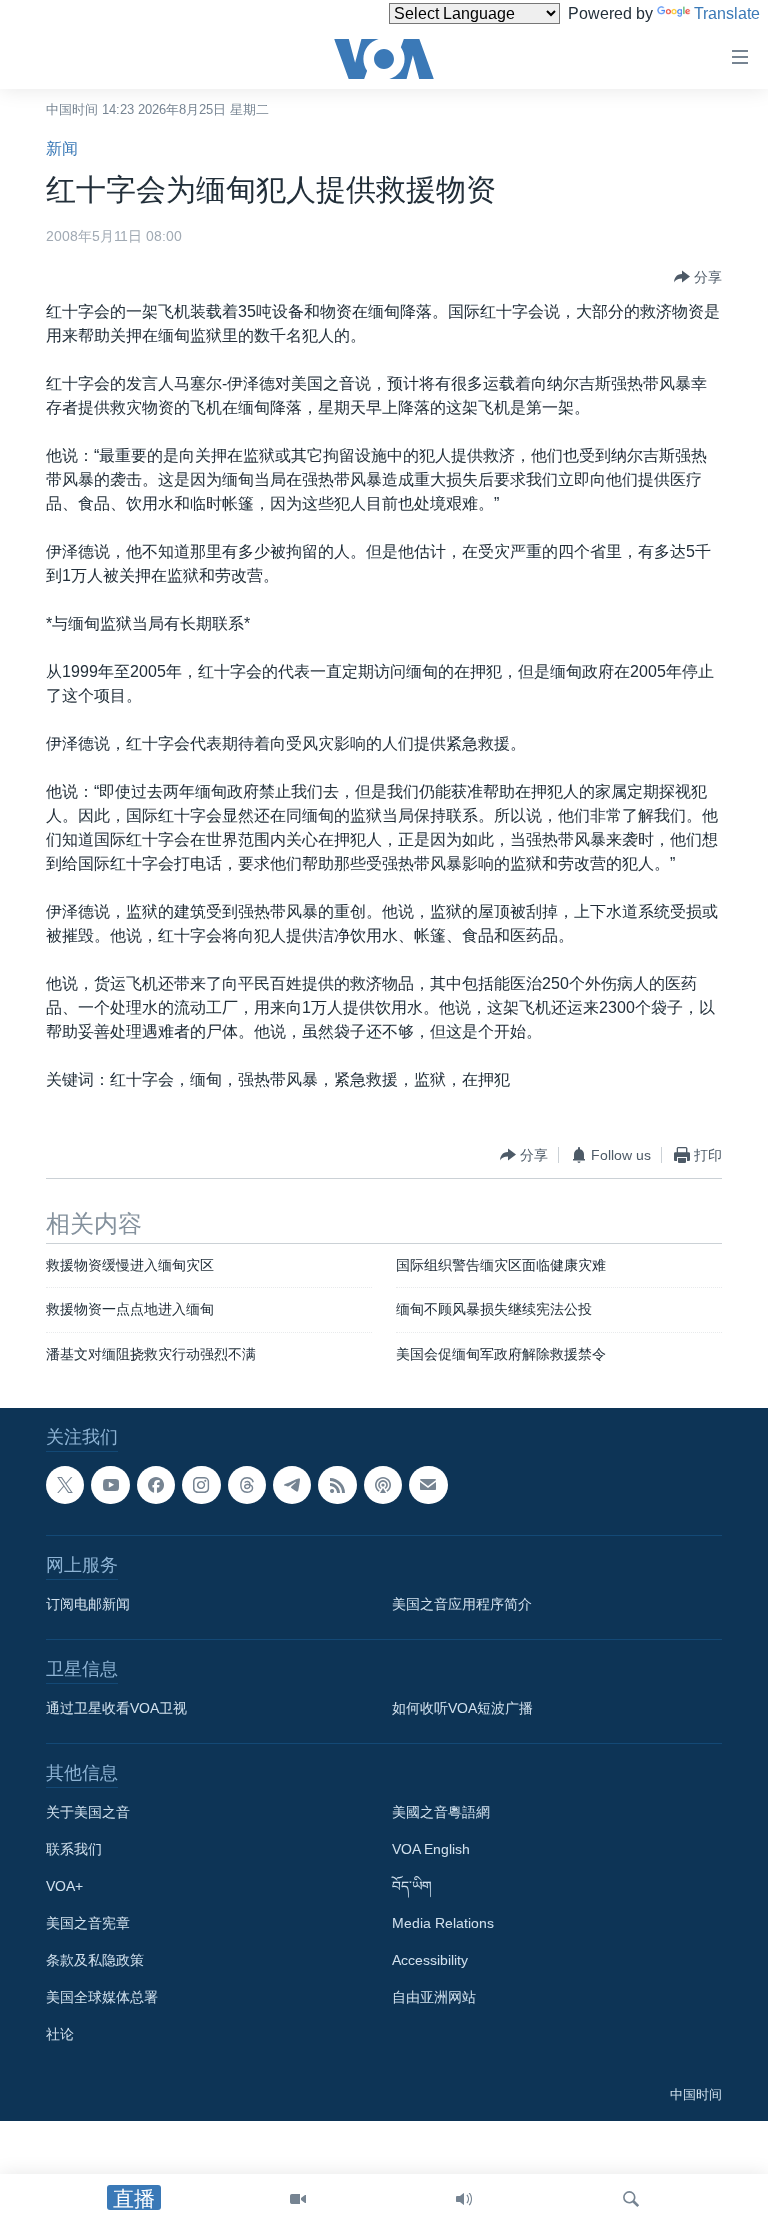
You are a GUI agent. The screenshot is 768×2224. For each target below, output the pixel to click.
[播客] (383, 1485)
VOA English (431, 1850)
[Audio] (464, 2199)
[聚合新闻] (337, 1485)
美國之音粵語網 (441, 1813)
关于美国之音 (88, 1813)
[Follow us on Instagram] (201, 1485)
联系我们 (74, 1850)
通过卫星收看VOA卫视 (116, 1709)
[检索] (631, 2199)
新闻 (62, 148)
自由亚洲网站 (434, 1998)
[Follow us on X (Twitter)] (65, 1485)
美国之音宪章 (88, 1924)
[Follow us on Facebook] (156, 1485)
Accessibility (430, 1961)
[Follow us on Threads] (247, 1485)
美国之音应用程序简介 (462, 1605)
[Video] (298, 2199)
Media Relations (443, 1924)
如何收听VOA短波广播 (462, 1709)
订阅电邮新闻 (88, 1605)
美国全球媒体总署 (102, 1998)
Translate (727, 13)
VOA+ (64, 1887)
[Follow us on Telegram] (292, 1485)
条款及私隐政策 (95, 1961)
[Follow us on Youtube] (110, 1485)
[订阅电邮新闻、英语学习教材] (428, 1485)
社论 (60, 2035)
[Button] (698, 277)
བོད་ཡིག (412, 1887)
